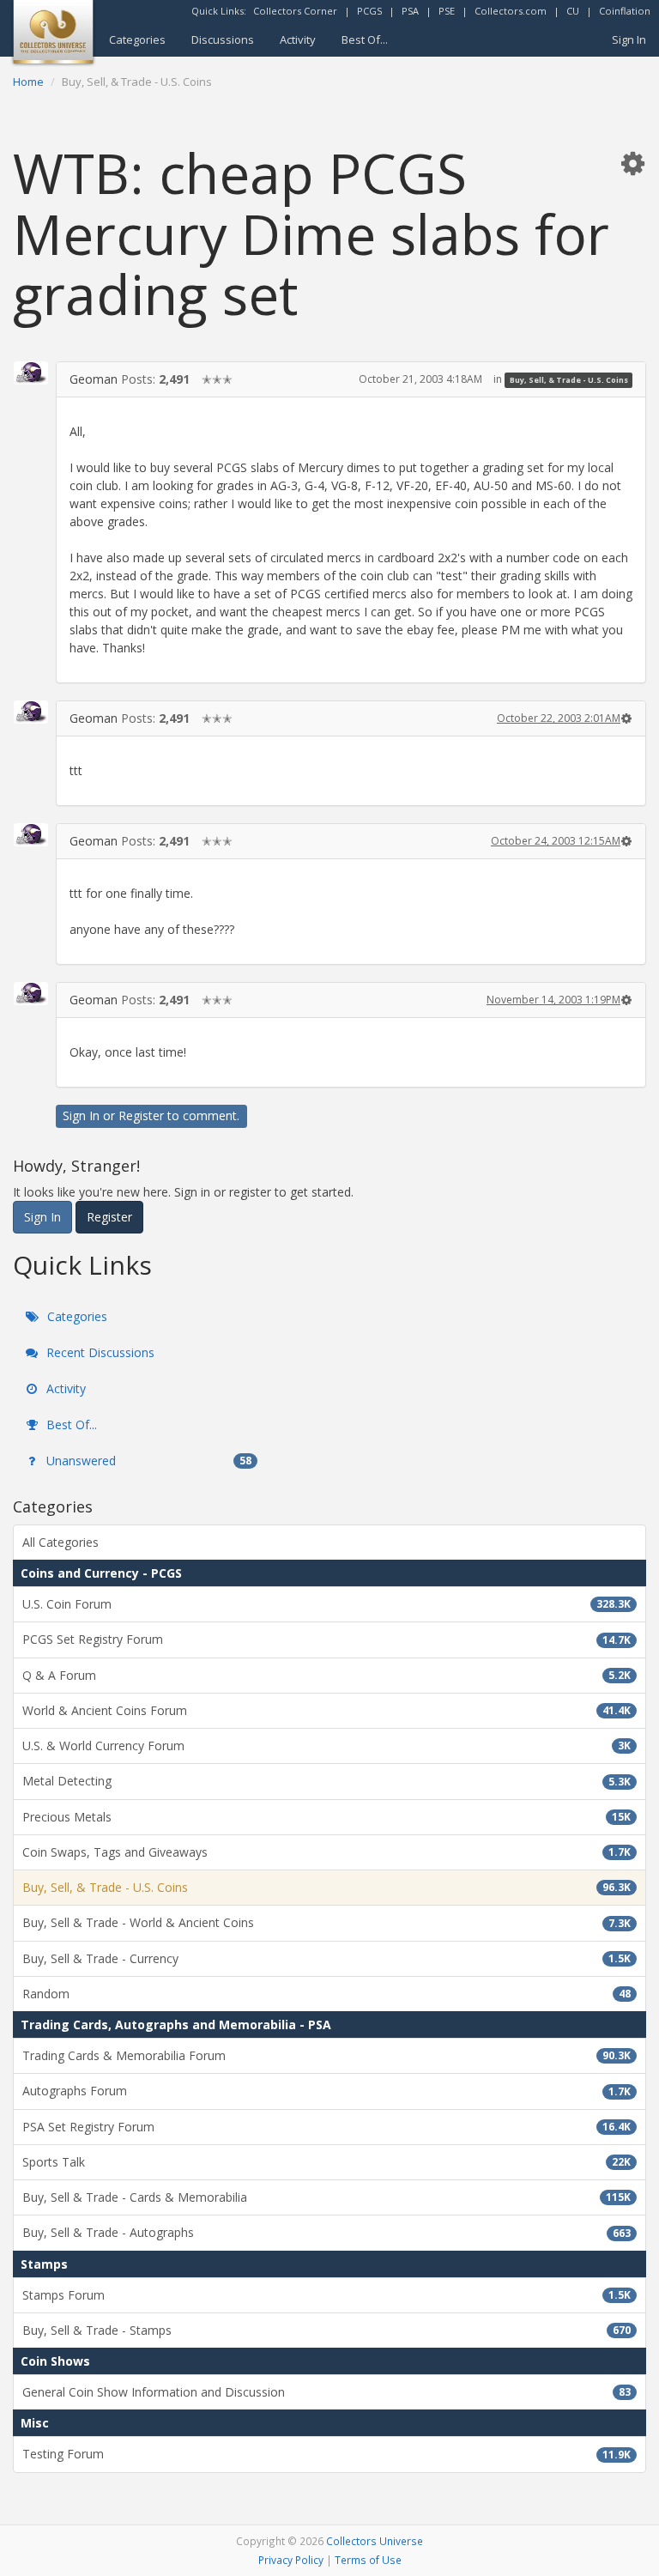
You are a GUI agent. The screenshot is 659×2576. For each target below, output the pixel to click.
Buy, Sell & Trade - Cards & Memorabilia (326, 2197)
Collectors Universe (375, 2541)
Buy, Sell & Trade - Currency (326, 1958)
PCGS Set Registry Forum (326, 1639)
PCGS (369, 11)
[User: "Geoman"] (31, 373)
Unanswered (147, 1461)
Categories (137, 39)
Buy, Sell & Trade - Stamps (326, 2330)
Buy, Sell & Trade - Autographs (326, 2232)
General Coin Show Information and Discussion (326, 2392)
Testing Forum (326, 2454)
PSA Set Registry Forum (326, 2127)
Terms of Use (368, 2560)
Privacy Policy (291, 2560)
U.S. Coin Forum (326, 1604)
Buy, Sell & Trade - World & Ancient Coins (326, 1922)
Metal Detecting (326, 1781)
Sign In (629, 39)
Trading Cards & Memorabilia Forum (326, 2055)
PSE (447, 11)
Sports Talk (326, 2162)
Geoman (94, 379)
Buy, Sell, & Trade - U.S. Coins (569, 380)
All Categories (60, 1542)
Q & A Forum (326, 1675)
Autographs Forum (326, 2091)
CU (573, 11)
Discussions (223, 39)
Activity (298, 39)
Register (141, 1115)
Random (326, 1994)
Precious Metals (326, 1817)
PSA (410, 11)
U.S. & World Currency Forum (326, 1746)
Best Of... (365, 39)
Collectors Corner (295, 11)
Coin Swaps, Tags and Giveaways (326, 1852)
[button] (632, 163)
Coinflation (625, 11)
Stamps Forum (326, 2295)
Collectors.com (511, 11)
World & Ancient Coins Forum (326, 1710)
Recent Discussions (99, 1352)
